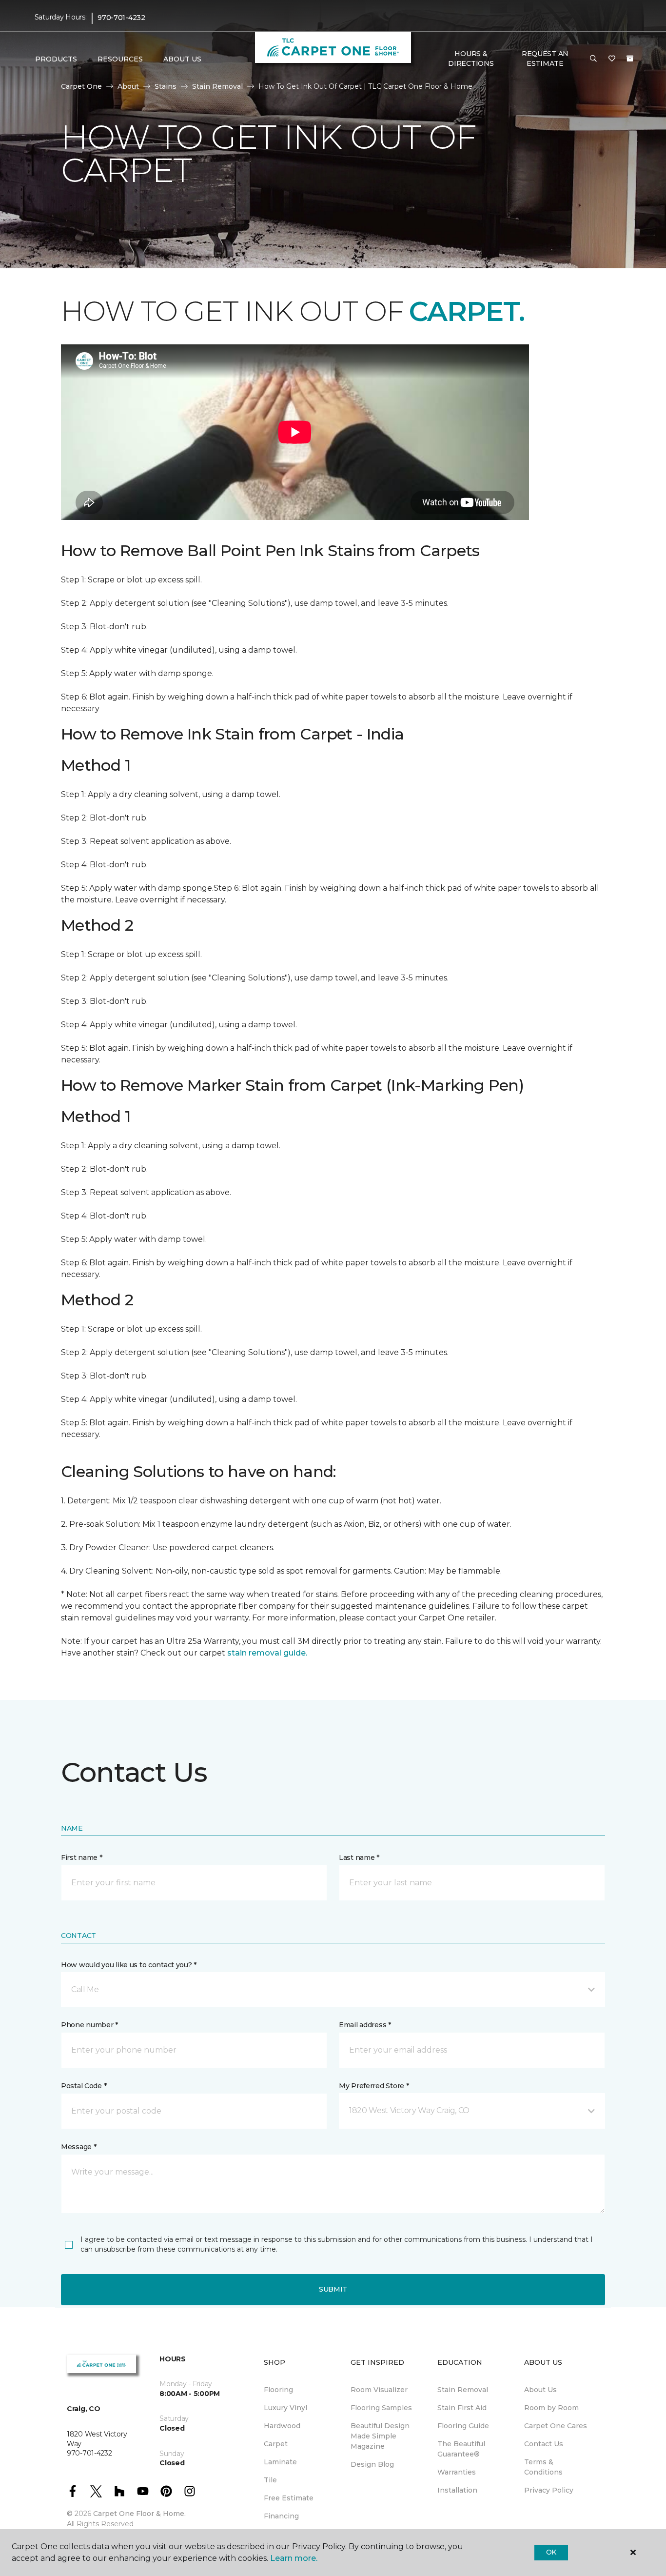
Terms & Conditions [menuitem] (543, 2467)
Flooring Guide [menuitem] (463, 2426)
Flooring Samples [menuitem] (381, 2408)
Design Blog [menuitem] (372, 2464)
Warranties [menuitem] (457, 2472)
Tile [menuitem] (270, 2480)
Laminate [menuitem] (280, 2462)
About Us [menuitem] (540, 2390)
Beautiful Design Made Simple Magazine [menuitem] (380, 2436)
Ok (551, 2552)
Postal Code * (84, 2086)
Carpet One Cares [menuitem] (556, 2426)
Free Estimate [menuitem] (289, 2498)
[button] (593, 59)
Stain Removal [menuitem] (463, 2390)
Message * (78, 2147)
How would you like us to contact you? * (129, 1965)
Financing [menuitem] (281, 2516)
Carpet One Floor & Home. (139, 2514)
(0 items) (630, 59)
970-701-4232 (121, 18)
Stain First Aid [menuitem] (462, 2408)
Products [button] (56, 59)
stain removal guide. (267, 1653)
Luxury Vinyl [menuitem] (285, 2408)
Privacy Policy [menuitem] (549, 2490)
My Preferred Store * (374, 2086)
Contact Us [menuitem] (544, 2444)
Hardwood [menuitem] (282, 2426)
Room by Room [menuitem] (551, 2408)
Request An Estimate (545, 59)
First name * (82, 1857)
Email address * (365, 2025)
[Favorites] (612, 59)
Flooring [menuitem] (278, 2390)
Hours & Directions (471, 59)
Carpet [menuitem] (276, 2444)
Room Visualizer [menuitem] (379, 2390)
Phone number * (89, 2025)
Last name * (359, 1857)
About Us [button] (182, 59)
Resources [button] (120, 59)
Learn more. (294, 2558)
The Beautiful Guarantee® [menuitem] (461, 2449)
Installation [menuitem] (457, 2490)
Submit (333, 2289)
